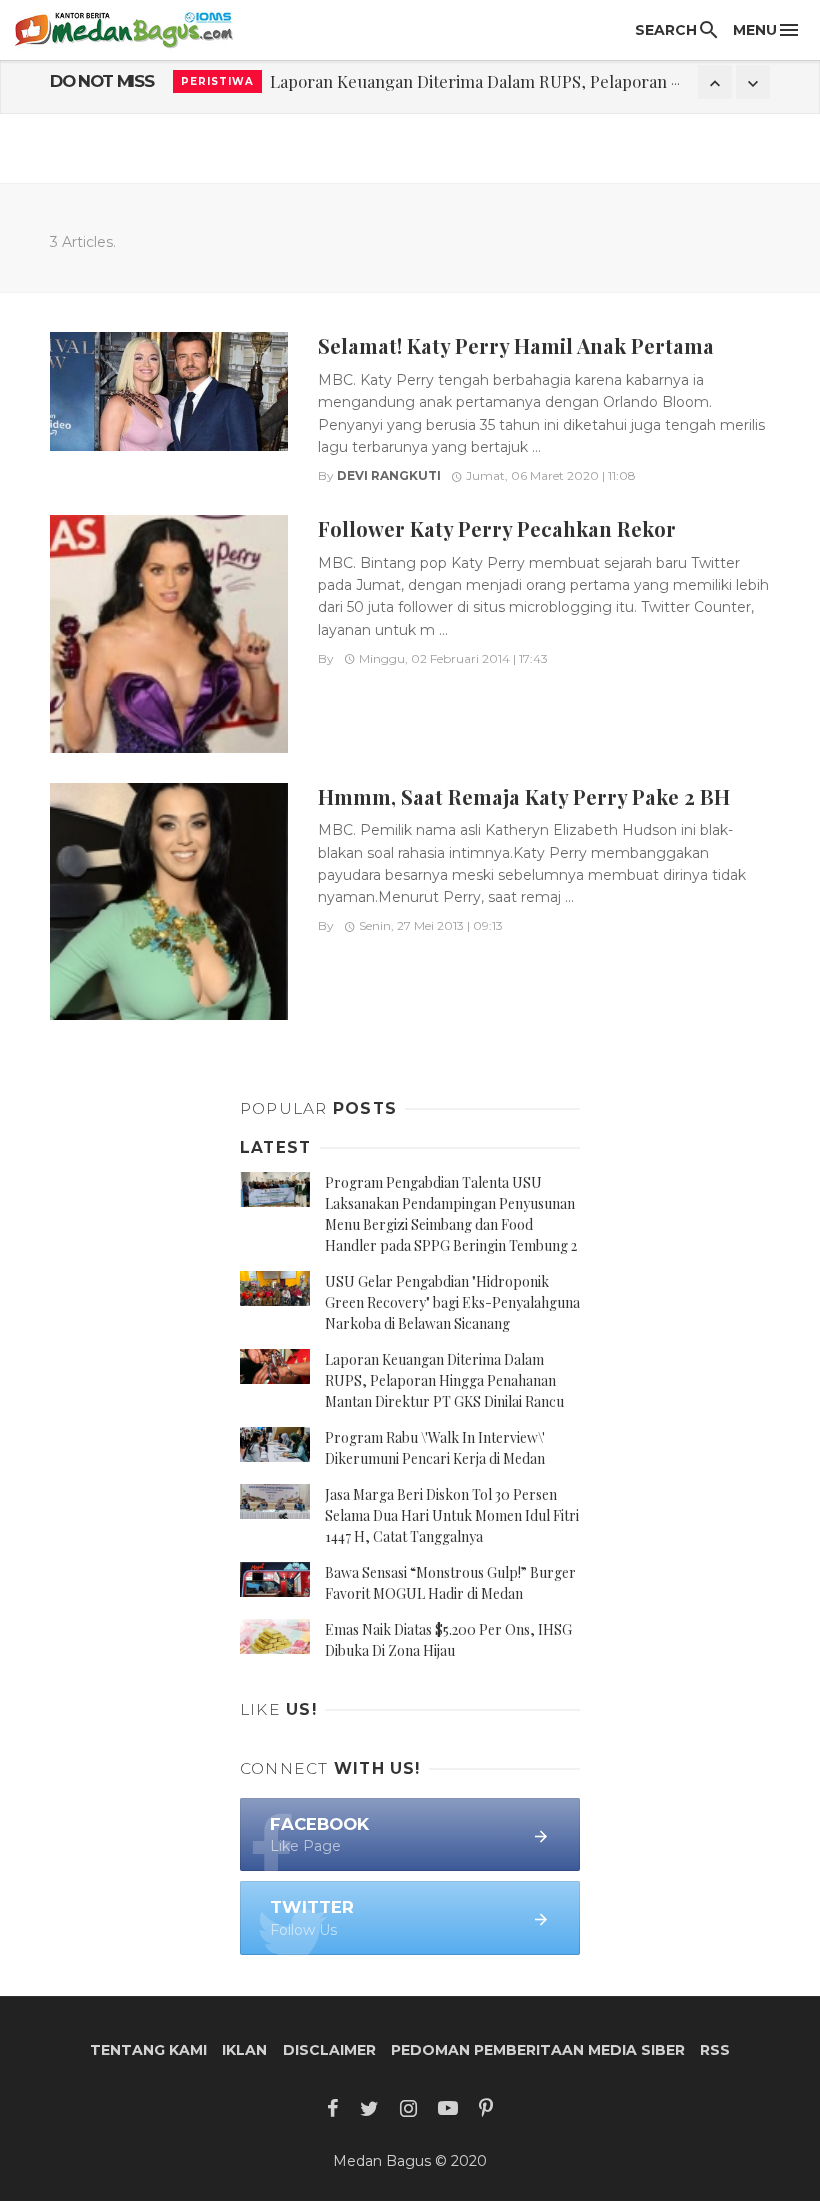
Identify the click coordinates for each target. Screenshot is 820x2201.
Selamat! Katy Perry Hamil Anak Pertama (516, 345)
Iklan (244, 2050)
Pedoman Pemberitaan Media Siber (538, 2050)
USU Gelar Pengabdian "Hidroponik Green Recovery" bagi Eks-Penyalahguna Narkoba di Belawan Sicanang (452, 1302)
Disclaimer (329, 2050)
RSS (715, 2050)
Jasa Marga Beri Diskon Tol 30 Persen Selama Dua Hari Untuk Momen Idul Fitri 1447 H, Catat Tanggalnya (452, 1515)
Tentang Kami (148, 2050)
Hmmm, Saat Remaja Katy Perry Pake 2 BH (524, 796)
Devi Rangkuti (389, 475)
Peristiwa (217, 81)
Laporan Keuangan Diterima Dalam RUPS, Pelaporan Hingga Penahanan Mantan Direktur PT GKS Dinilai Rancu (444, 1380)
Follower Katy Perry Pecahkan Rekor (497, 528)
